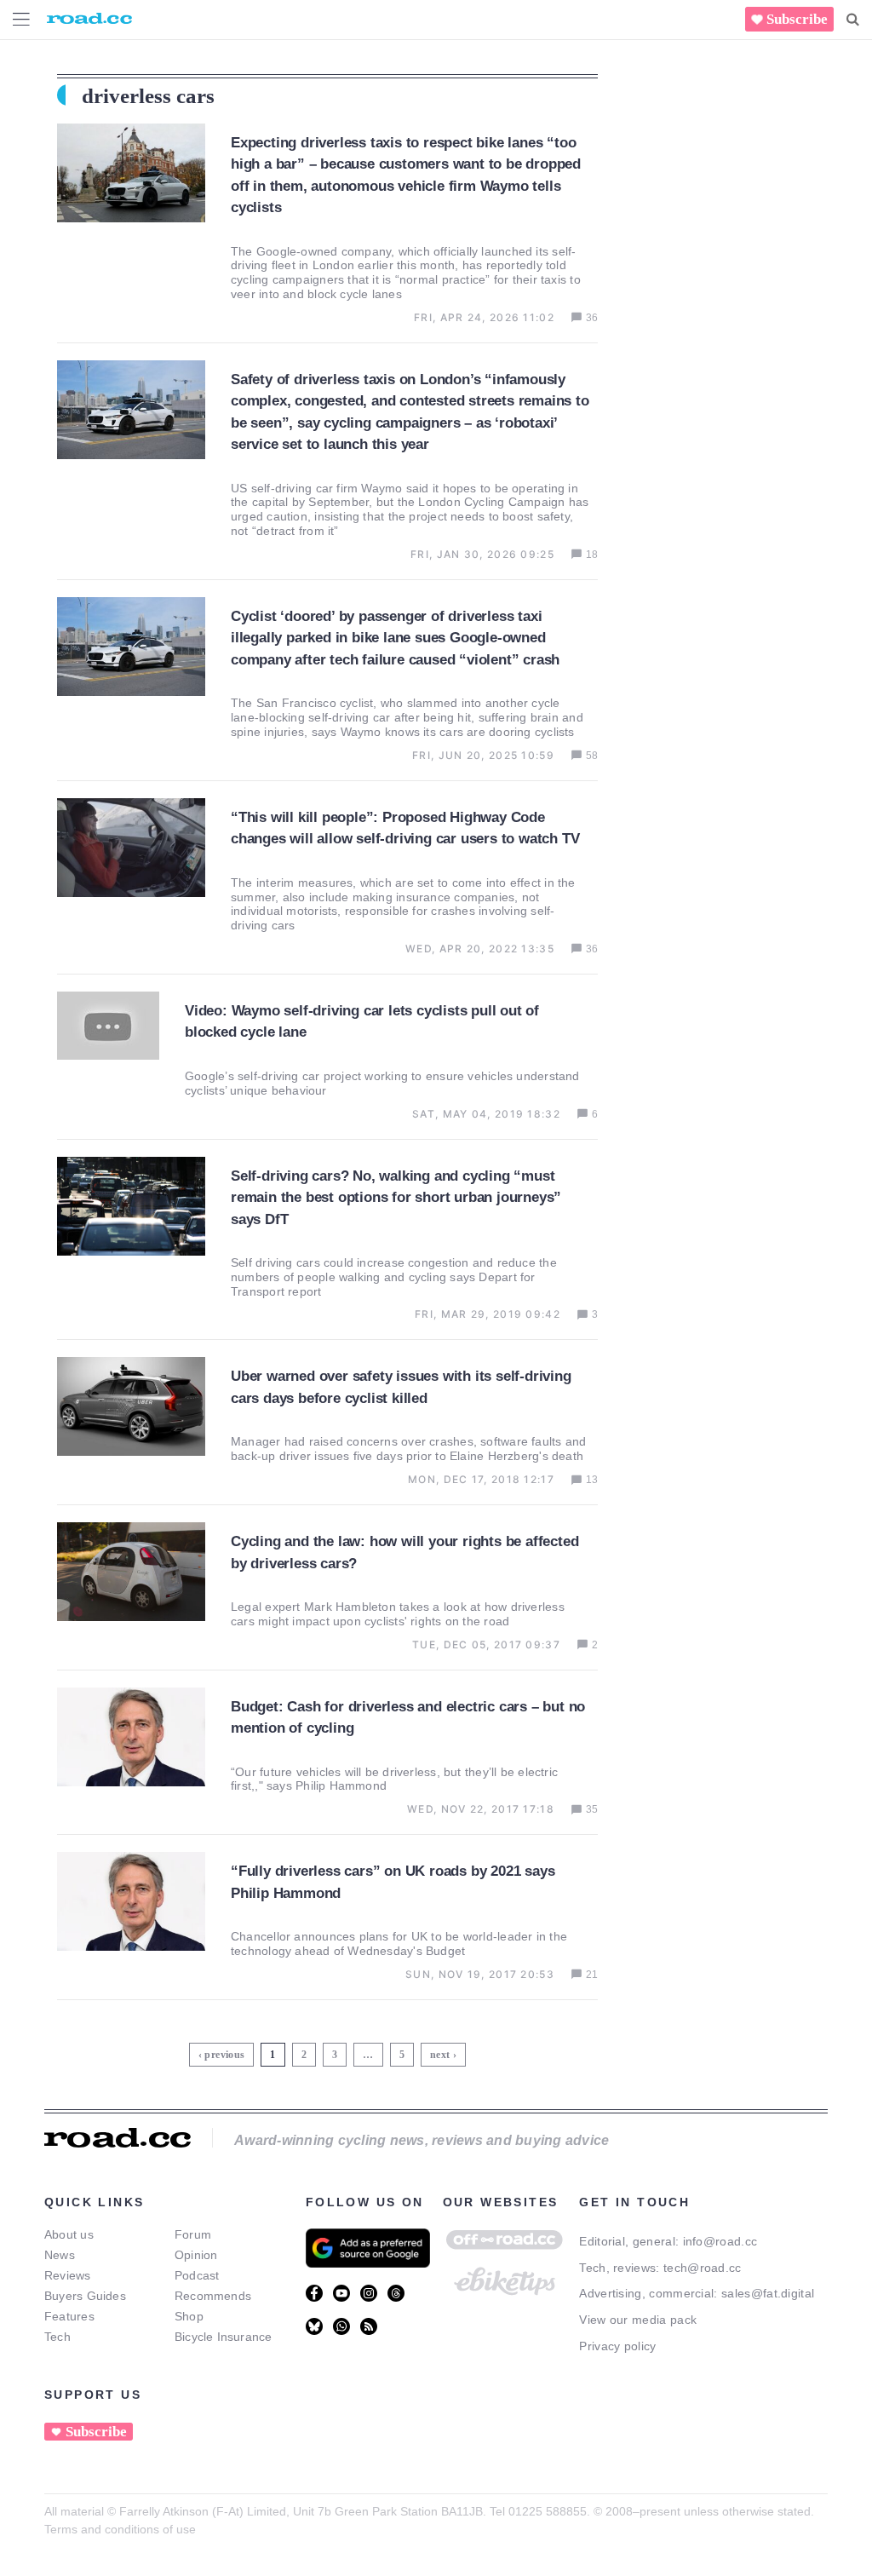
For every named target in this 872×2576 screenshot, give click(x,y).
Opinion (196, 2255)
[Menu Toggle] (21, 19)
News (60, 2255)
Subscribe (797, 19)
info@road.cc (720, 2241)
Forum (193, 2234)
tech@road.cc (703, 2268)
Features (69, 2316)
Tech (57, 2337)
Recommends (213, 2296)
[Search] (853, 20)
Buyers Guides (85, 2296)
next (440, 2055)
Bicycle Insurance (224, 2337)
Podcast (197, 2275)
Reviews (68, 2275)
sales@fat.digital (768, 2293)
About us (69, 2234)
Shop (189, 2316)
